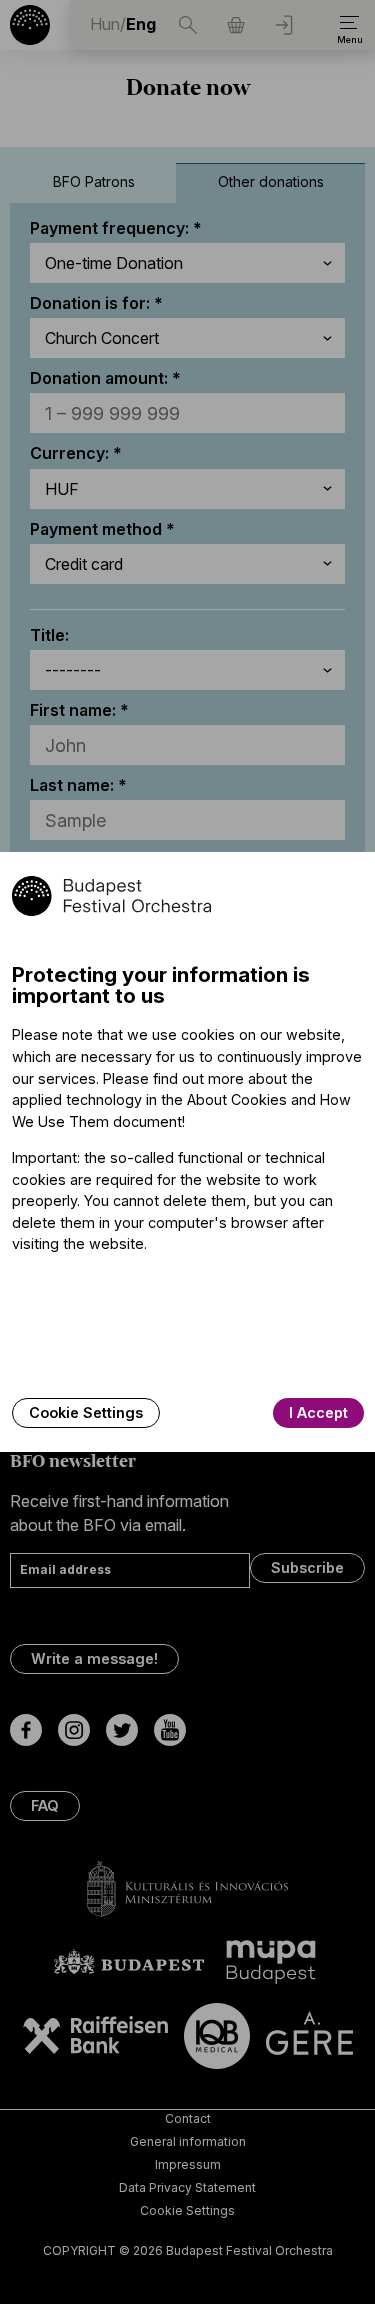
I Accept (318, 1412)
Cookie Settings (86, 1412)
